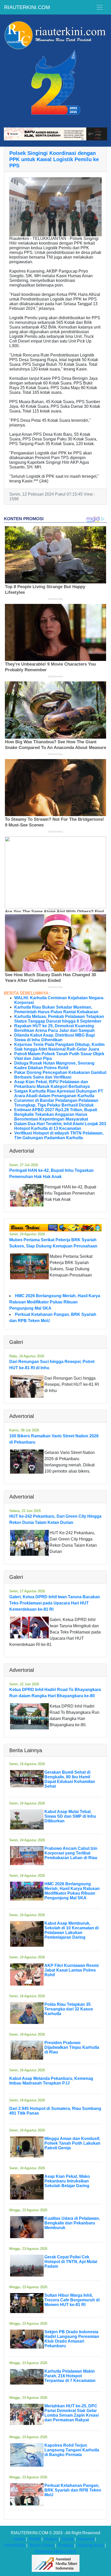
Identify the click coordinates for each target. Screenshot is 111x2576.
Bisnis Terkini (42, 2545)
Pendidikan (15, 2545)
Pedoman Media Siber (56, 2552)
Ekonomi (86, 2539)
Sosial (68, 2539)
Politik (35, 2539)
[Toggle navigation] (100, 7)
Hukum (51, 2539)
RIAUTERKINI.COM (27, 7)
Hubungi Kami (91, 2545)
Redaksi (66, 2545)
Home (19, 2539)
